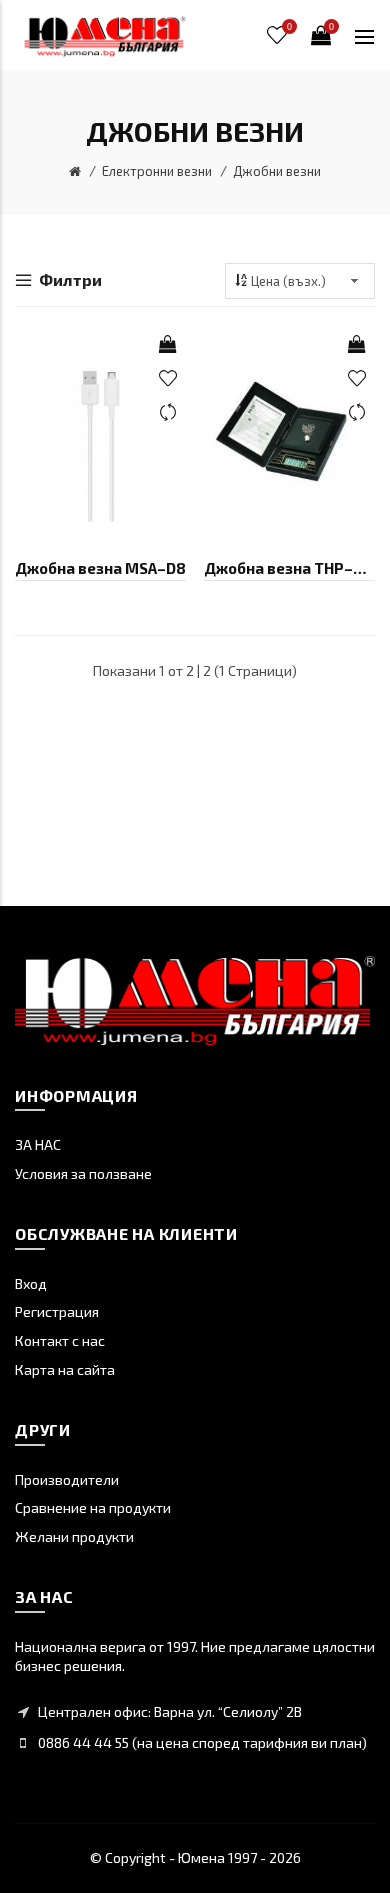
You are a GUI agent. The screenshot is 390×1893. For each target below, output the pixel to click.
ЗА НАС (38, 1144)
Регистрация (57, 1311)
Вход (31, 1283)
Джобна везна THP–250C (289, 568)
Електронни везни (157, 171)
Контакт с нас (60, 1340)
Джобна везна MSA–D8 (100, 568)
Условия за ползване (83, 1173)
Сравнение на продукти (93, 1507)
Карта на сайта (65, 1369)
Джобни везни (277, 171)
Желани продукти (74, 1536)
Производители (67, 1479)
